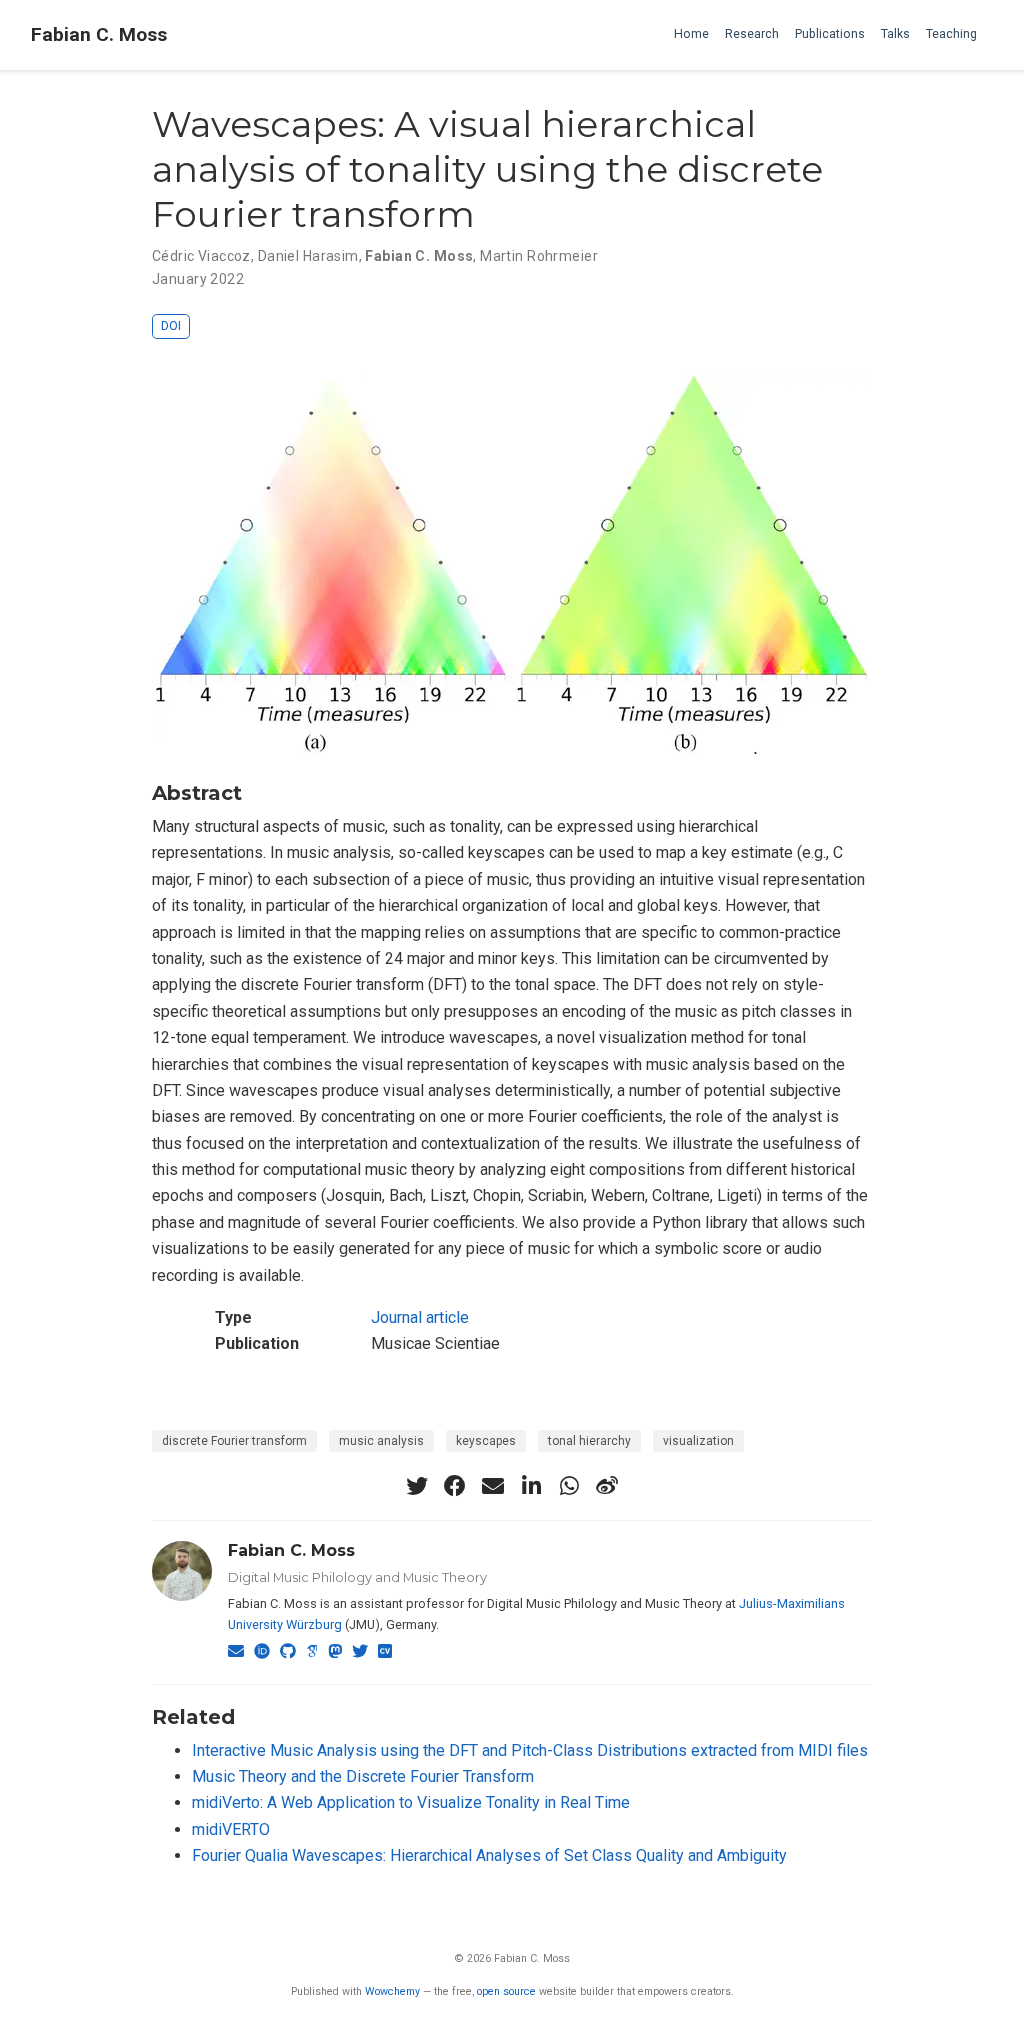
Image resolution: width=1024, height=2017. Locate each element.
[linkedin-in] (531, 1486)
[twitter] (417, 1486)
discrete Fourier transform (234, 1441)
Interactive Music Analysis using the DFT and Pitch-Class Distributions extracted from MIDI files (530, 1750)
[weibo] (607, 1486)
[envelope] (493, 1486)
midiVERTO (231, 1829)
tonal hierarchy (589, 1441)
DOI (171, 325)
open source (506, 1991)
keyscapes (486, 1441)
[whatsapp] (569, 1486)
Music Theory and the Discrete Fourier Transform (363, 1776)
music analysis (381, 1441)
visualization (698, 1441)
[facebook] (455, 1486)
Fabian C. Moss (99, 34)
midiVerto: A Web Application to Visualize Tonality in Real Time (411, 1802)
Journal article (420, 1317)
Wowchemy (392, 1991)
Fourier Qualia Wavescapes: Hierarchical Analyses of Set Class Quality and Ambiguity (489, 1855)
